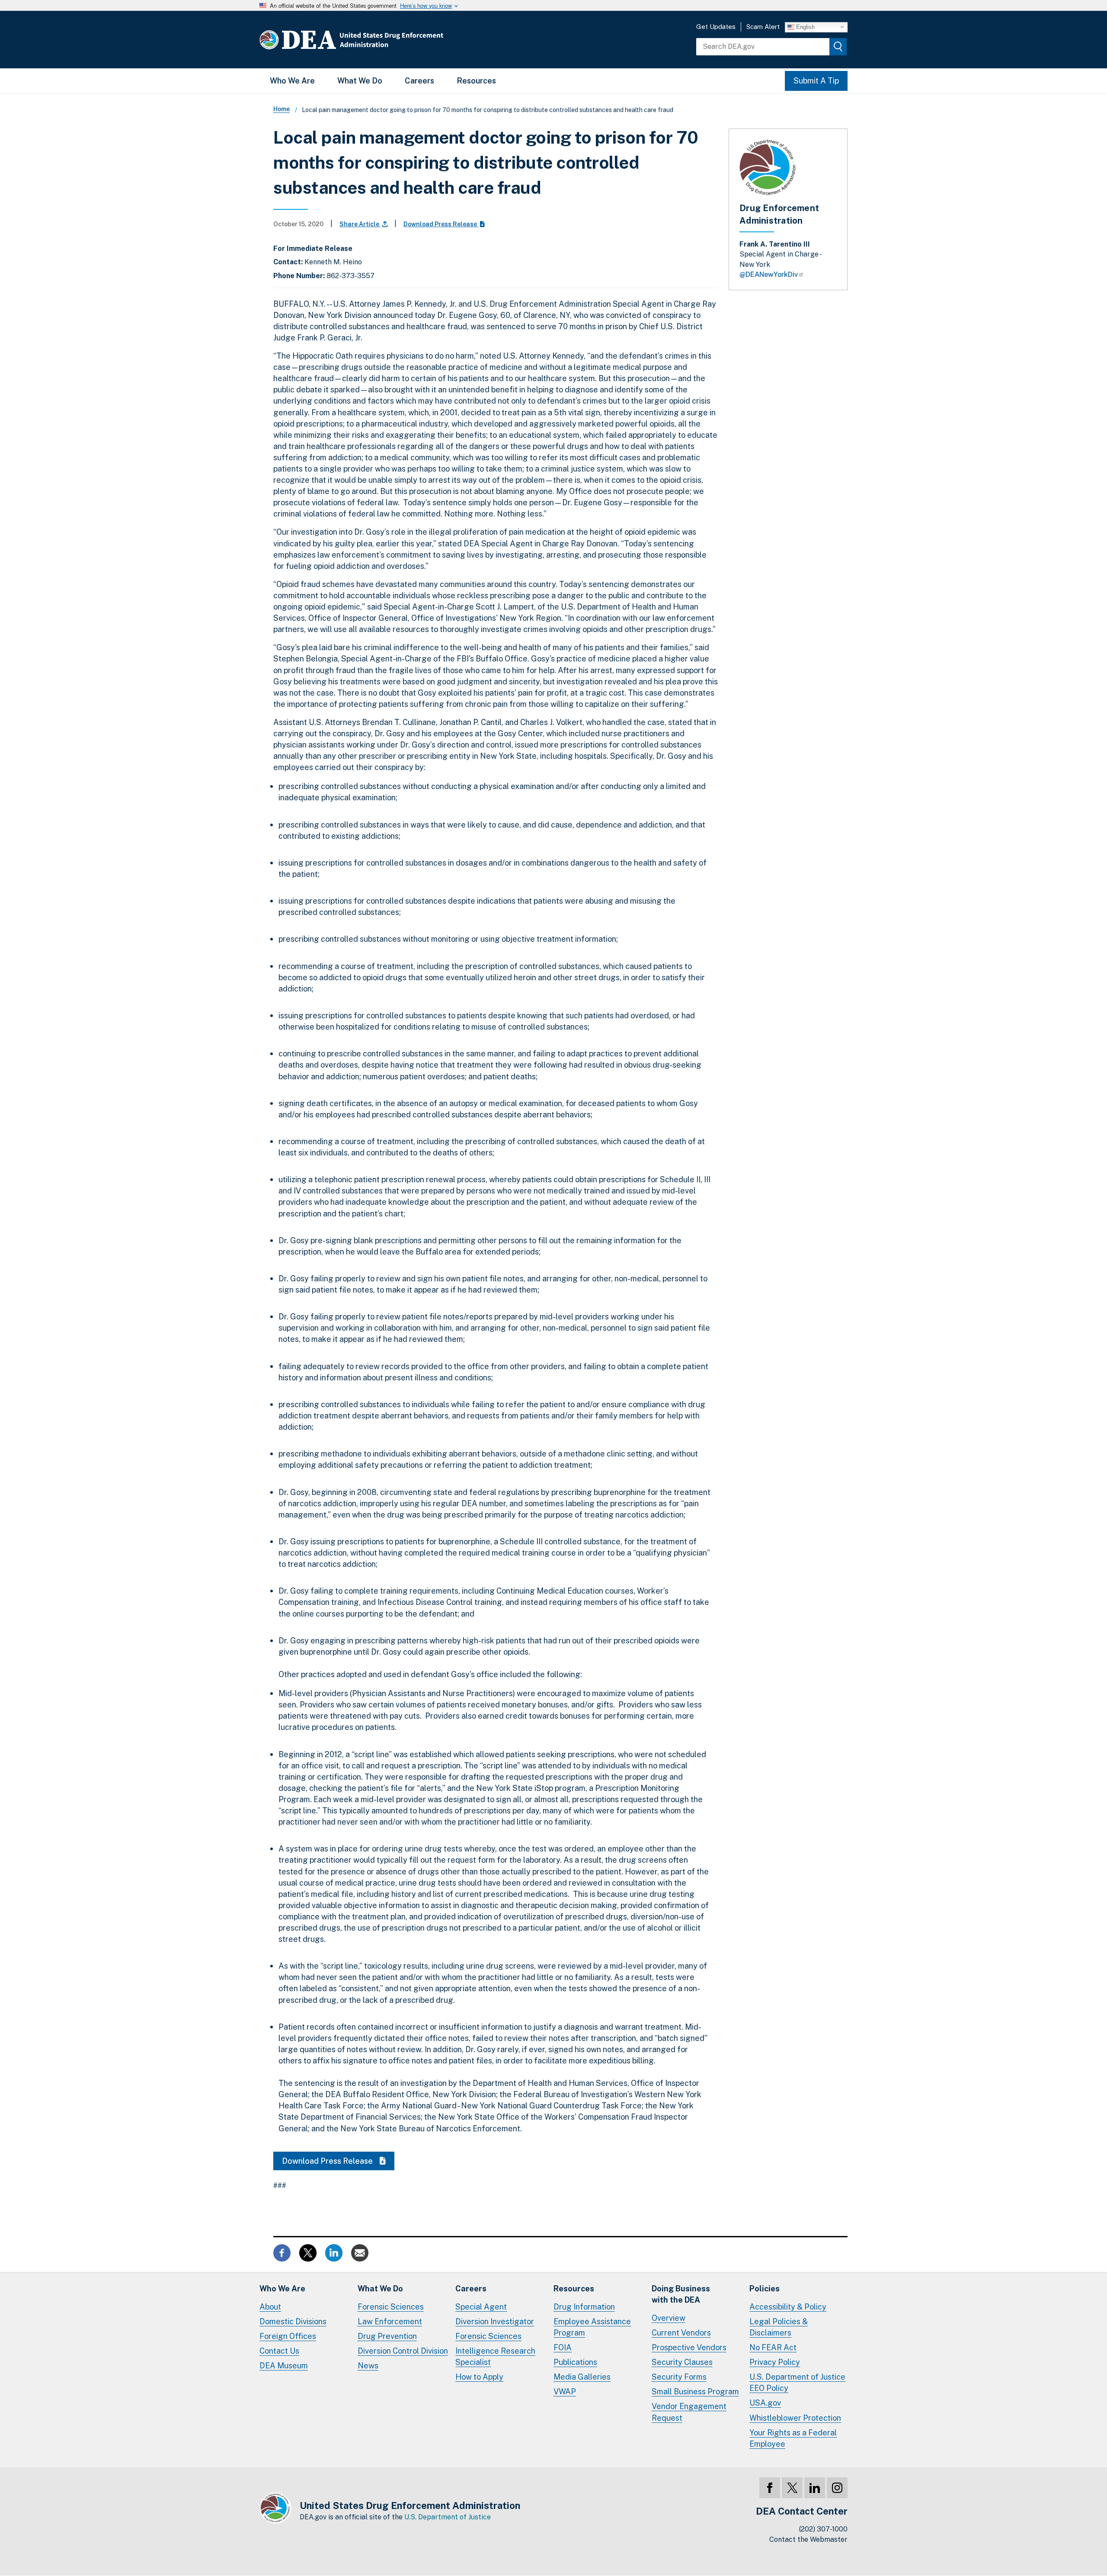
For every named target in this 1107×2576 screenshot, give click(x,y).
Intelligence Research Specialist (495, 2356)
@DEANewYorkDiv (769, 274)
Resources (476, 81)
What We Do (360, 81)
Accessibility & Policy (788, 2307)
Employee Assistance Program (592, 2327)
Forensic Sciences (391, 2307)
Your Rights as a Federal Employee (793, 2438)
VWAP (565, 2392)
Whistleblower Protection (795, 2418)
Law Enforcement (390, 2321)
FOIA (563, 2347)
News (368, 2366)
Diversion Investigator (495, 2321)
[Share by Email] (360, 2252)
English (805, 27)
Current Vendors (681, 2333)
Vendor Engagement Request (689, 2412)
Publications (575, 2362)
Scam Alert (763, 27)
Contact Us (279, 2351)
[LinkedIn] (815, 2488)
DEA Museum (284, 2366)
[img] (838, 47)
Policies (765, 2289)
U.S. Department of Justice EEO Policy (797, 2382)
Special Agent (481, 2307)
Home (282, 109)
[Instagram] (837, 2488)
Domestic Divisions (293, 2321)
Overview (669, 2318)
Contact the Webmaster (808, 2539)
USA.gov (765, 2403)
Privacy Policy (775, 2362)
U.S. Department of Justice (448, 2517)
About (270, 2307)
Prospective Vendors (689, 2347)
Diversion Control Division (403, 2351)
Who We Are (292, 81)
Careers (419, 81)
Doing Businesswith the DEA (681, 2294)
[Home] (377, 40)
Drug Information (584, 2307)
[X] (792, 2488)
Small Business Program (695, 2392)
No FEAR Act (773, 2347)
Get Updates (716, 27)
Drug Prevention (387, 2336)
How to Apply (479, 2377)
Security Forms (679, 2377)
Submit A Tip (816, 81)
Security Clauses (682, 2362)
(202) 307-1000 (823, 2529)
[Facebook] (770, 2488)
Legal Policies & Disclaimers (779, 2327)
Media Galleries (582, 2377)
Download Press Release (441, 224)
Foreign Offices (288, 2336)
